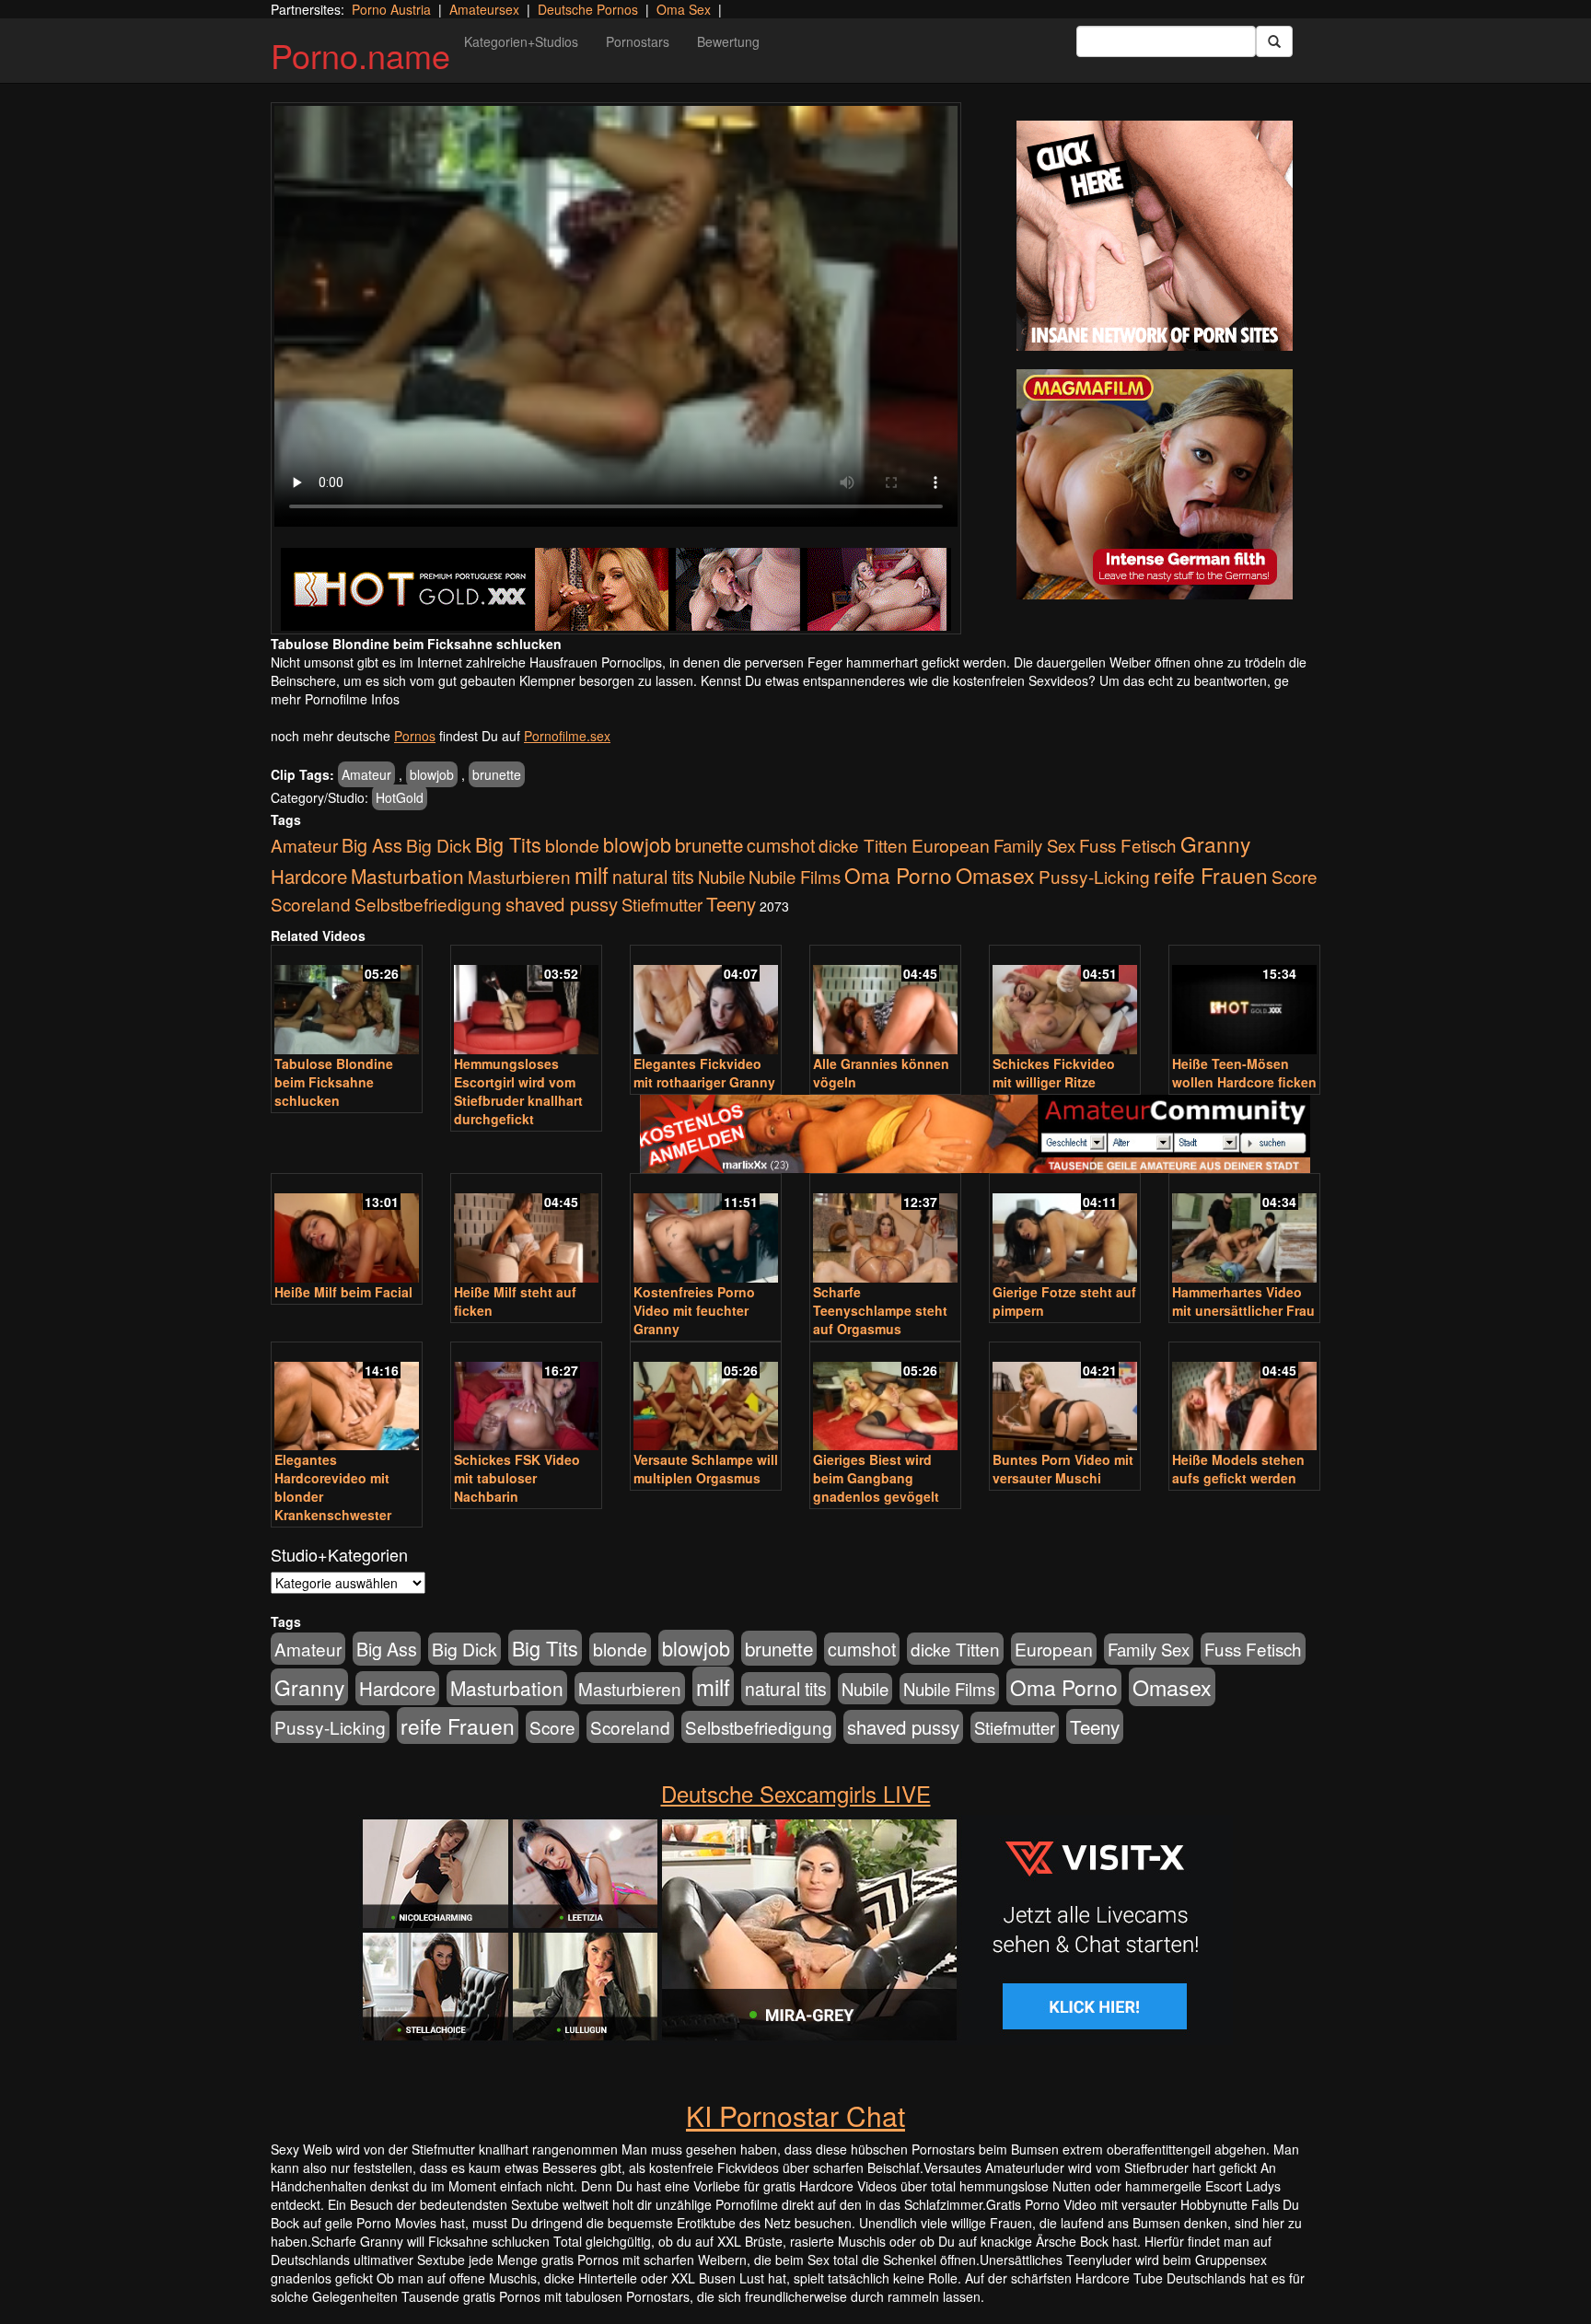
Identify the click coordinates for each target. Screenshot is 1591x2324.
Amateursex (484, 9)
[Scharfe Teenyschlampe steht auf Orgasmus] (885, 1230)
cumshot (781, 845)
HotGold (400, 797)
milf (592, 874)
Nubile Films (795, 877)
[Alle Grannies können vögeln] (885, 1001)
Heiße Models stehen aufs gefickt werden (1238, 1469)
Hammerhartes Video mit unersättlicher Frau (1243, 1301)
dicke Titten (863, 845)
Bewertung (728, 41)
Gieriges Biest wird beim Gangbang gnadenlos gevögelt (876, 1478)
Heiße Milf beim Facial (343, 1292)
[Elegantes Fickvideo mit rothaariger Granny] (706, 1001)
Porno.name (360, 55)
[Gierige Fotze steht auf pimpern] (1065, 1230)
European (951, 845)
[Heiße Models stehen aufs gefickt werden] (1244, 1398)
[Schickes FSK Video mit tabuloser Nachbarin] (526, 1398)
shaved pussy (562, 904)
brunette (497, 774)
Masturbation (407, 876)
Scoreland (311, 904)
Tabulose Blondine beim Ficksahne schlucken (334, 1082)
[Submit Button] (1274, 41)
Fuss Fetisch (1128, 845)
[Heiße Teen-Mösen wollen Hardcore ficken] (1244, 1001)
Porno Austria (391, 9)
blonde (572, 845)
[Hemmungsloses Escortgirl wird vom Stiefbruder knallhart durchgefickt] (526, 1001)
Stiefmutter (662, 904)
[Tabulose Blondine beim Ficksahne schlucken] (347, 1001)
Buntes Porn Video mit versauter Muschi (1063, 1469)
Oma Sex (684, 9)
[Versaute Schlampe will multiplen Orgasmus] (706, 1398)
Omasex (995, 875)
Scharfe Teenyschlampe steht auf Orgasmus (880, 1310)
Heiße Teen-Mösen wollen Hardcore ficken (1244, 1073)
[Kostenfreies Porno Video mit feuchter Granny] (706, 1230)
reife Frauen (1211, 875)
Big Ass (372, 845)
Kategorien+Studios (521, 41)
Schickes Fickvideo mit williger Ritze (1054, 1073)
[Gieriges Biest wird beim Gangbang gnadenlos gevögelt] (885, 1398)
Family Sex (1034, 845)
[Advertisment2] (1155, 484)
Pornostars (638, 41)
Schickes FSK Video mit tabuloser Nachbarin (517, 1478)
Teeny (731, 903)
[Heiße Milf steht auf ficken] (526, 1230)
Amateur (366, 774)
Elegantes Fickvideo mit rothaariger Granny (704, 1073)
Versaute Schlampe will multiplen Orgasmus (706, 1469)
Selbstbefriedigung (428, 904)
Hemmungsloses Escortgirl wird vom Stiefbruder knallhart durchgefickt (518, 1091)
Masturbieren (519, 876)
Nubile (721, 877)
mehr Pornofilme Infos (335, 699)
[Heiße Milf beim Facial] (347, 1230)
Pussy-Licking (1094, 876)
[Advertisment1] (1155, 236)
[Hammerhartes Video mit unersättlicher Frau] (1244, 1230)
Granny (1215, 843)
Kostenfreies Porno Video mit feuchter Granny (694, 1310)
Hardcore (309, 876)
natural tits (653, 877)
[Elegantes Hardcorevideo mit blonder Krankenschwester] (347, 1398)
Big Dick (439, 845)
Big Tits (508, 844)
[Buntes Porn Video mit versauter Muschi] (1065, 1398)
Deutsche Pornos (588, 9)
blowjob (432, 774)
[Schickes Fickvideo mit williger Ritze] (1065, 1001)
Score (1295, 876)
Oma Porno (898, 875)
